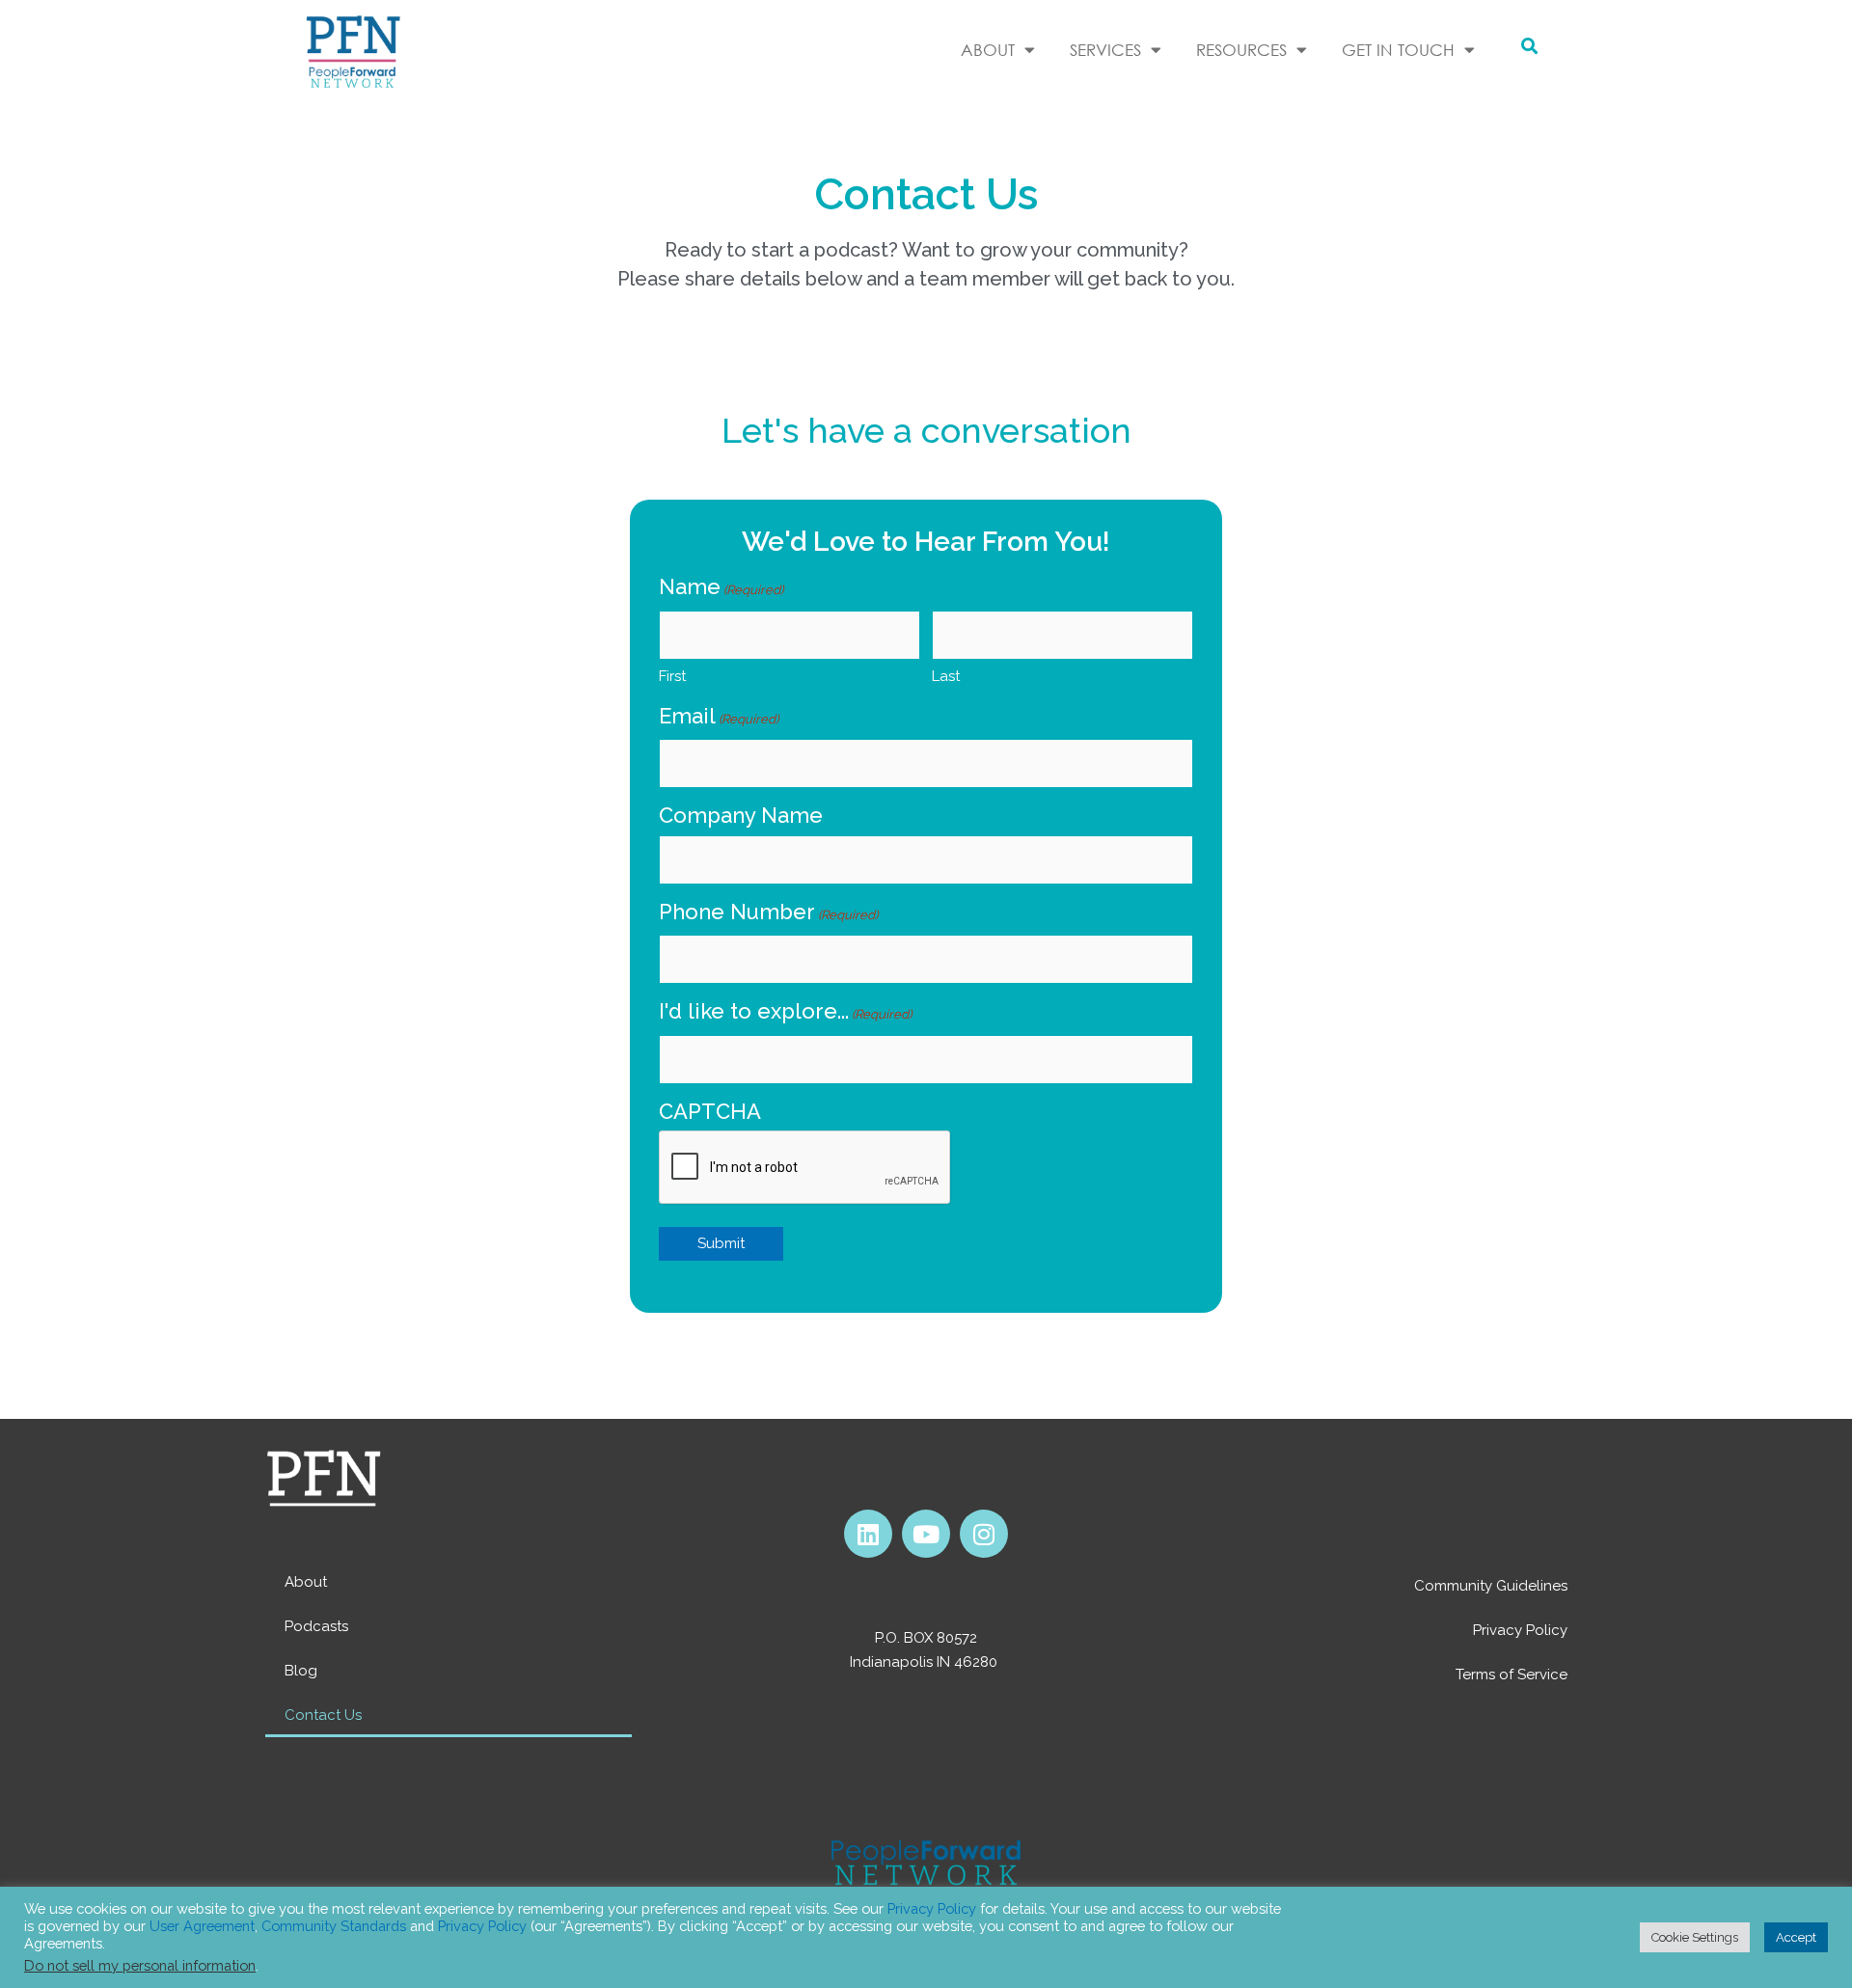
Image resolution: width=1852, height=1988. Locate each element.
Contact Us (323, 1715)
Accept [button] (1796, 1937)
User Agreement (202, 1926)
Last (946, 676)
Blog (301, 1671)
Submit (721, 1243)
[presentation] (805, 1168)
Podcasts (316, 1626)
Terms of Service (1512, 1675)
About (306, 1582)
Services (1105, 50)
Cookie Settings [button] (1695, 1937)
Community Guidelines (1491, 1586)
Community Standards (334, 1926)
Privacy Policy (1520, 1630)
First (672, 676)
